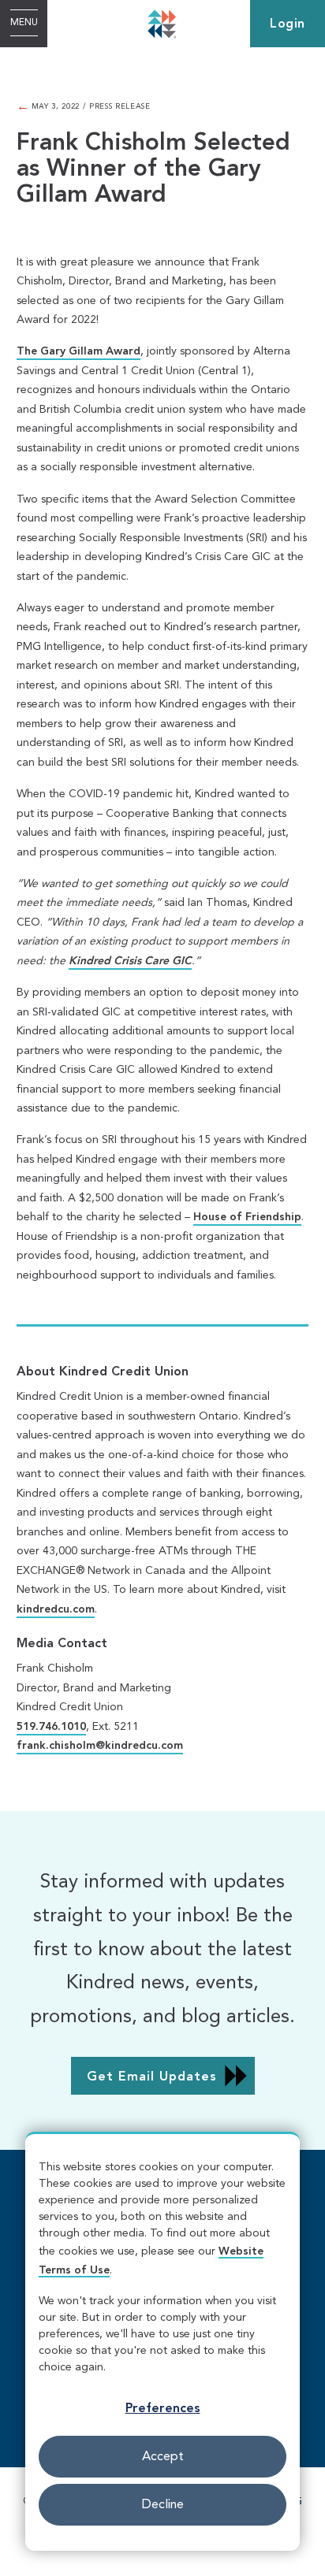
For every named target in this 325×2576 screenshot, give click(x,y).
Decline (163, 2505)
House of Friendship (247, 1217)
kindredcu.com (56, 1609)
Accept (163, 2457)
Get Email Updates (152, 2077)
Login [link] (288, 24)
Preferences (163, 2409)
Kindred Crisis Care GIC (130, 961)
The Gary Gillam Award (78, 351)
